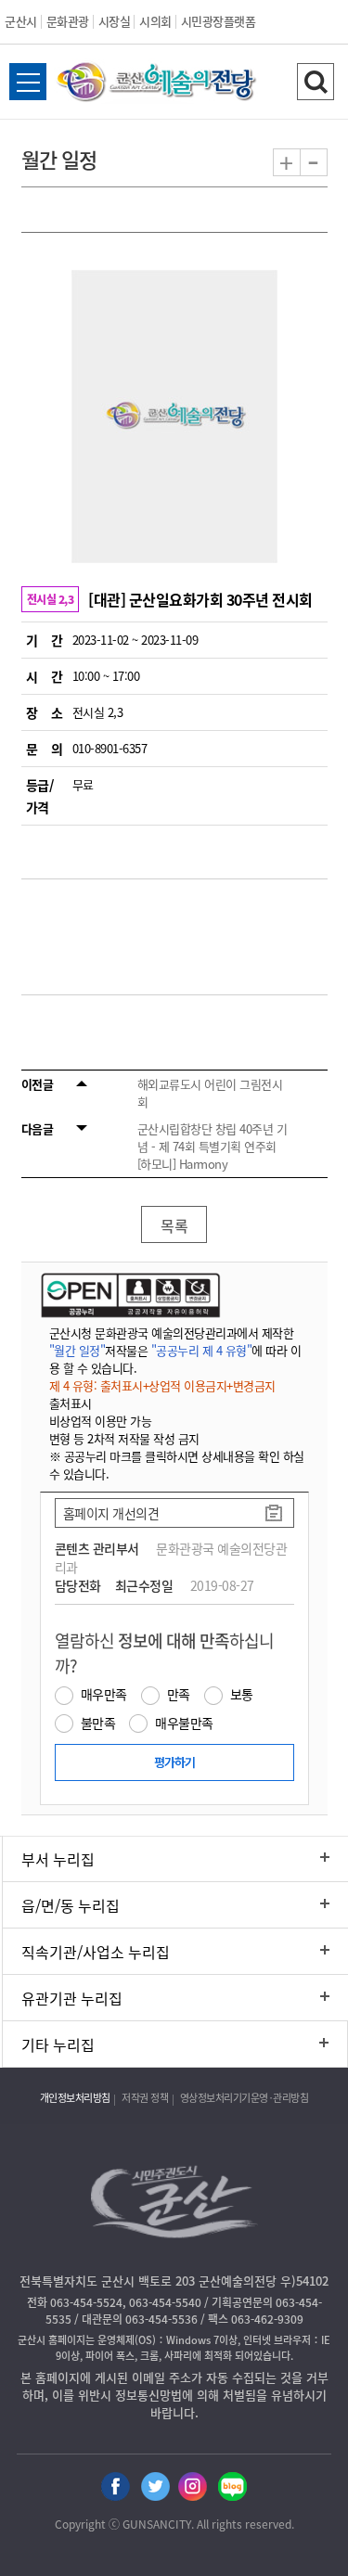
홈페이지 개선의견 (111, 1513)
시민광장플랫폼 (219, 21)
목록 (174, 1225)
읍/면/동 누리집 (71, 1905)
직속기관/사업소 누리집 (96, 1952)
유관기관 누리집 (72, 1998)
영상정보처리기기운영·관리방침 (245, 2098)
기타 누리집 (58, 2044)
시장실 (115, 21)
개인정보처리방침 (75, 2098)
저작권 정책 (145, 2098)
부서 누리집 (58, 1859)
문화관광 (68, 21)
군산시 (21, 21)
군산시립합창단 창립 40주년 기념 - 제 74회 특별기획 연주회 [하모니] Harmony (213, 1146)
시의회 (155, 21)
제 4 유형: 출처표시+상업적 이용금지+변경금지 (162, 1385)
